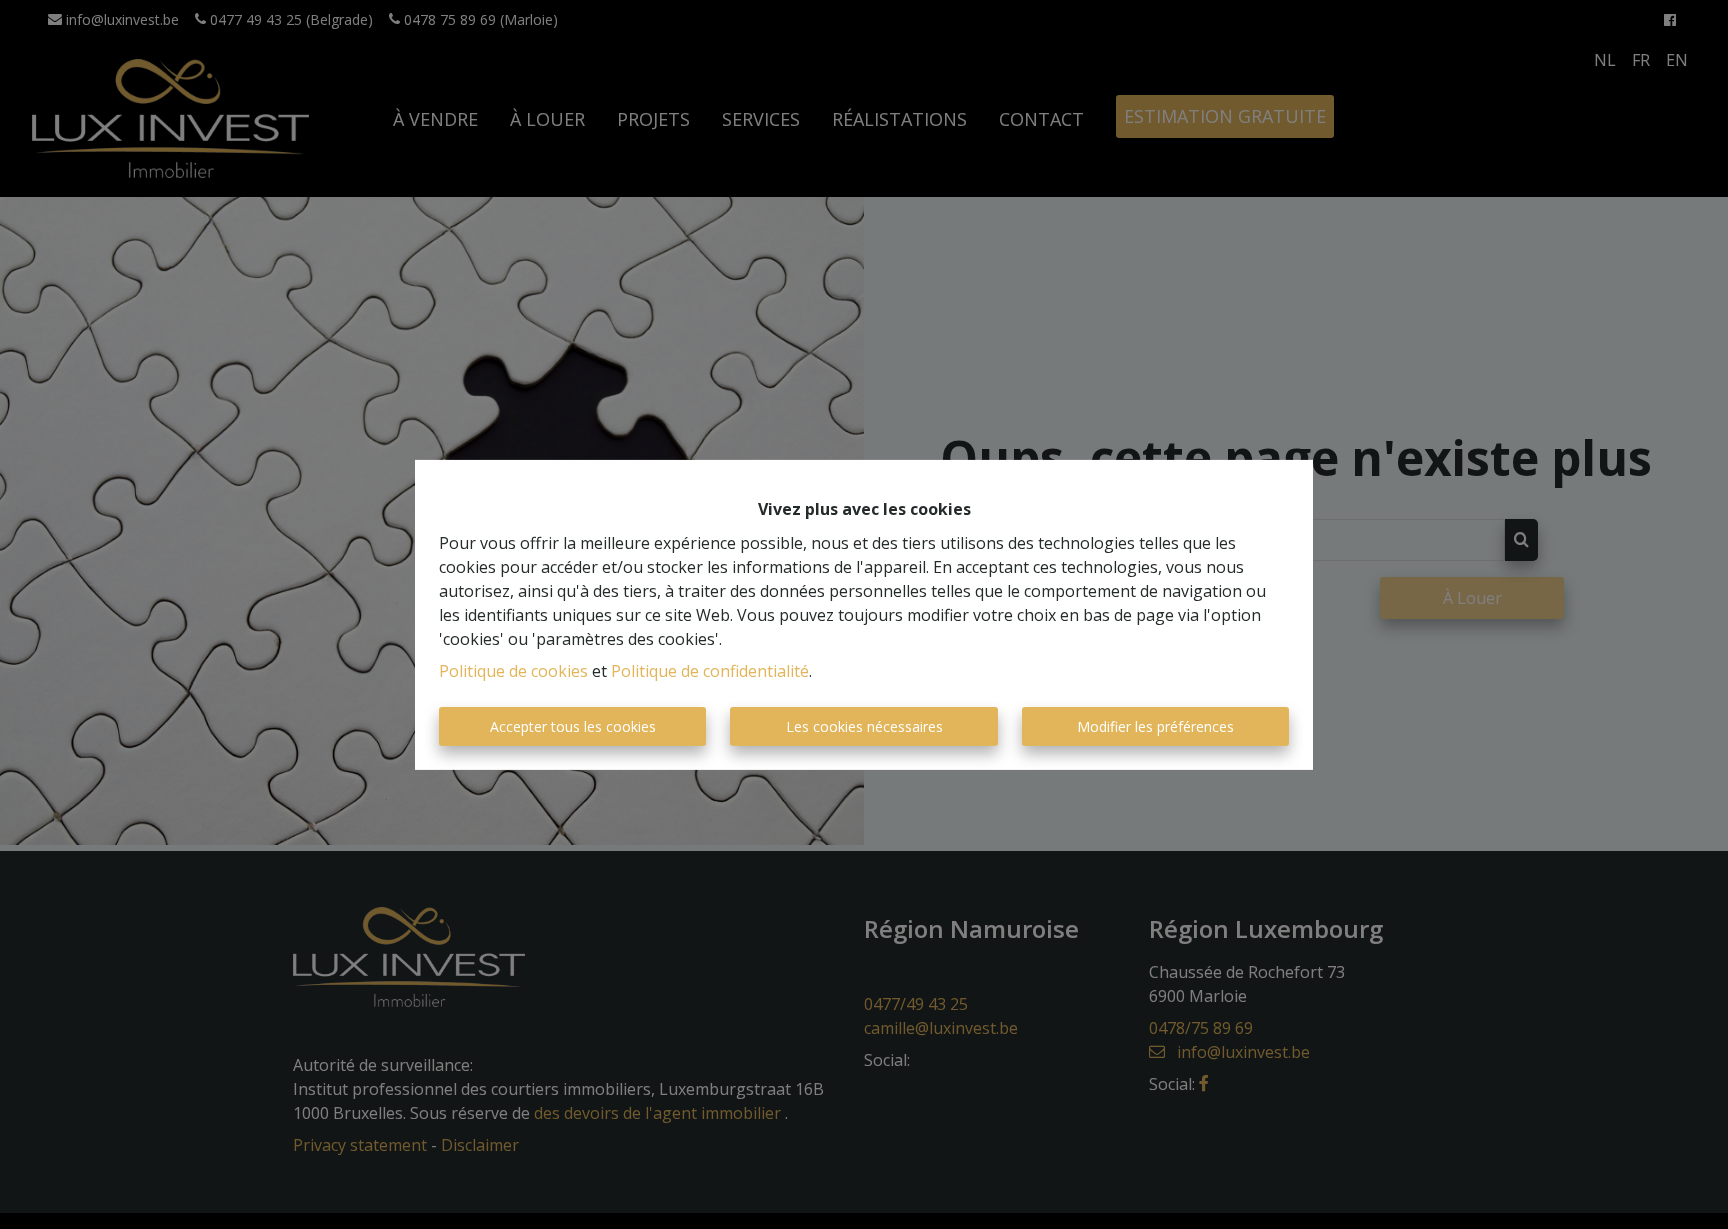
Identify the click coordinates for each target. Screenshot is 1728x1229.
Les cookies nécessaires (864, 726)
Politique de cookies (513, 671)
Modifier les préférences (1155, 726)
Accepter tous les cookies (573, 726)
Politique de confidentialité (710, 671)
